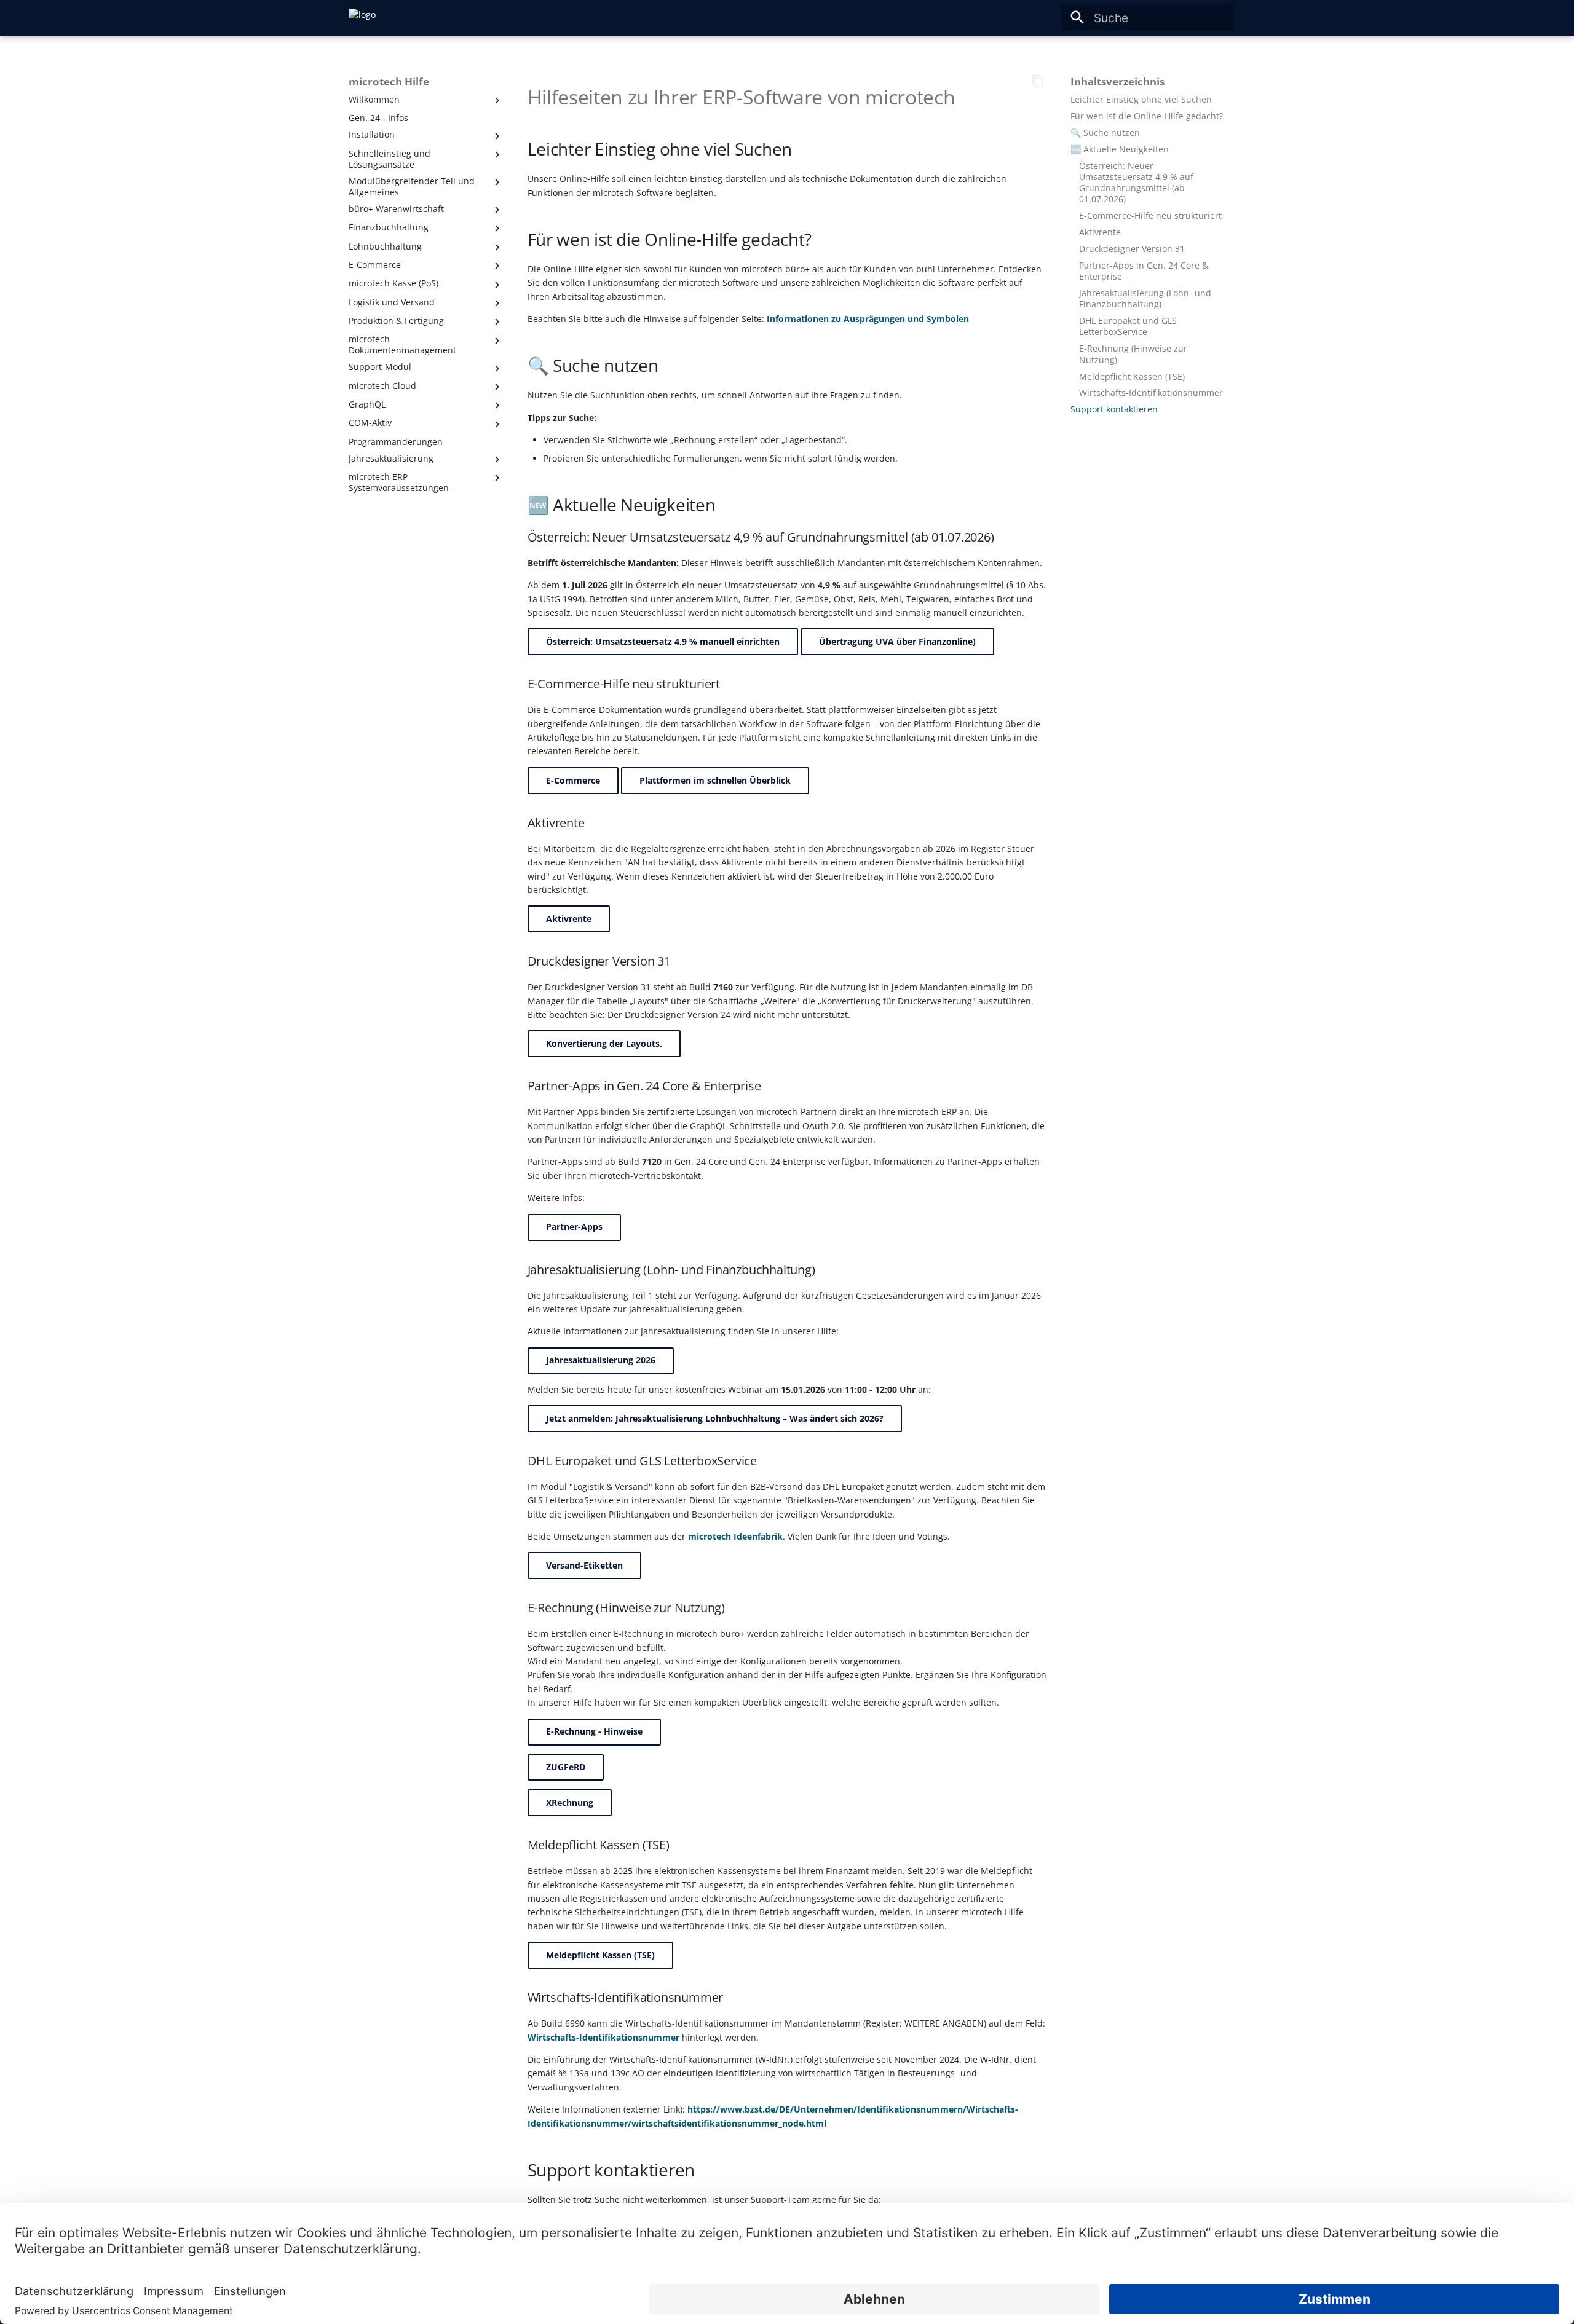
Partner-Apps (574, 1227)
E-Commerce (573, 780)
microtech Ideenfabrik (735, 1536)
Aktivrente (569, 919)
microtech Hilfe (389, 82)
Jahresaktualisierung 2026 (601, 1360)
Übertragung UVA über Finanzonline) (897, 641)
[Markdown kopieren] (1038, 81)
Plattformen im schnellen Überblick (715, 780)
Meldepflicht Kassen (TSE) (600, 1955)
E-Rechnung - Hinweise (594, 1731)
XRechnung (570, 1802)
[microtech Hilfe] (362, 18)
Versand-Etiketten (584, 1565)
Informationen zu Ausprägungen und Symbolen (868, 319)
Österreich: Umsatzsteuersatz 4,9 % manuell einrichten (663, 641)
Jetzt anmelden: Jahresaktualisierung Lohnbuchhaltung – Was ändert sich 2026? (715, 1418)
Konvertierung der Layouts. (604, 1043)
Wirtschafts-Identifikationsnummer (603, 2037)
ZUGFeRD (566, 1767)
